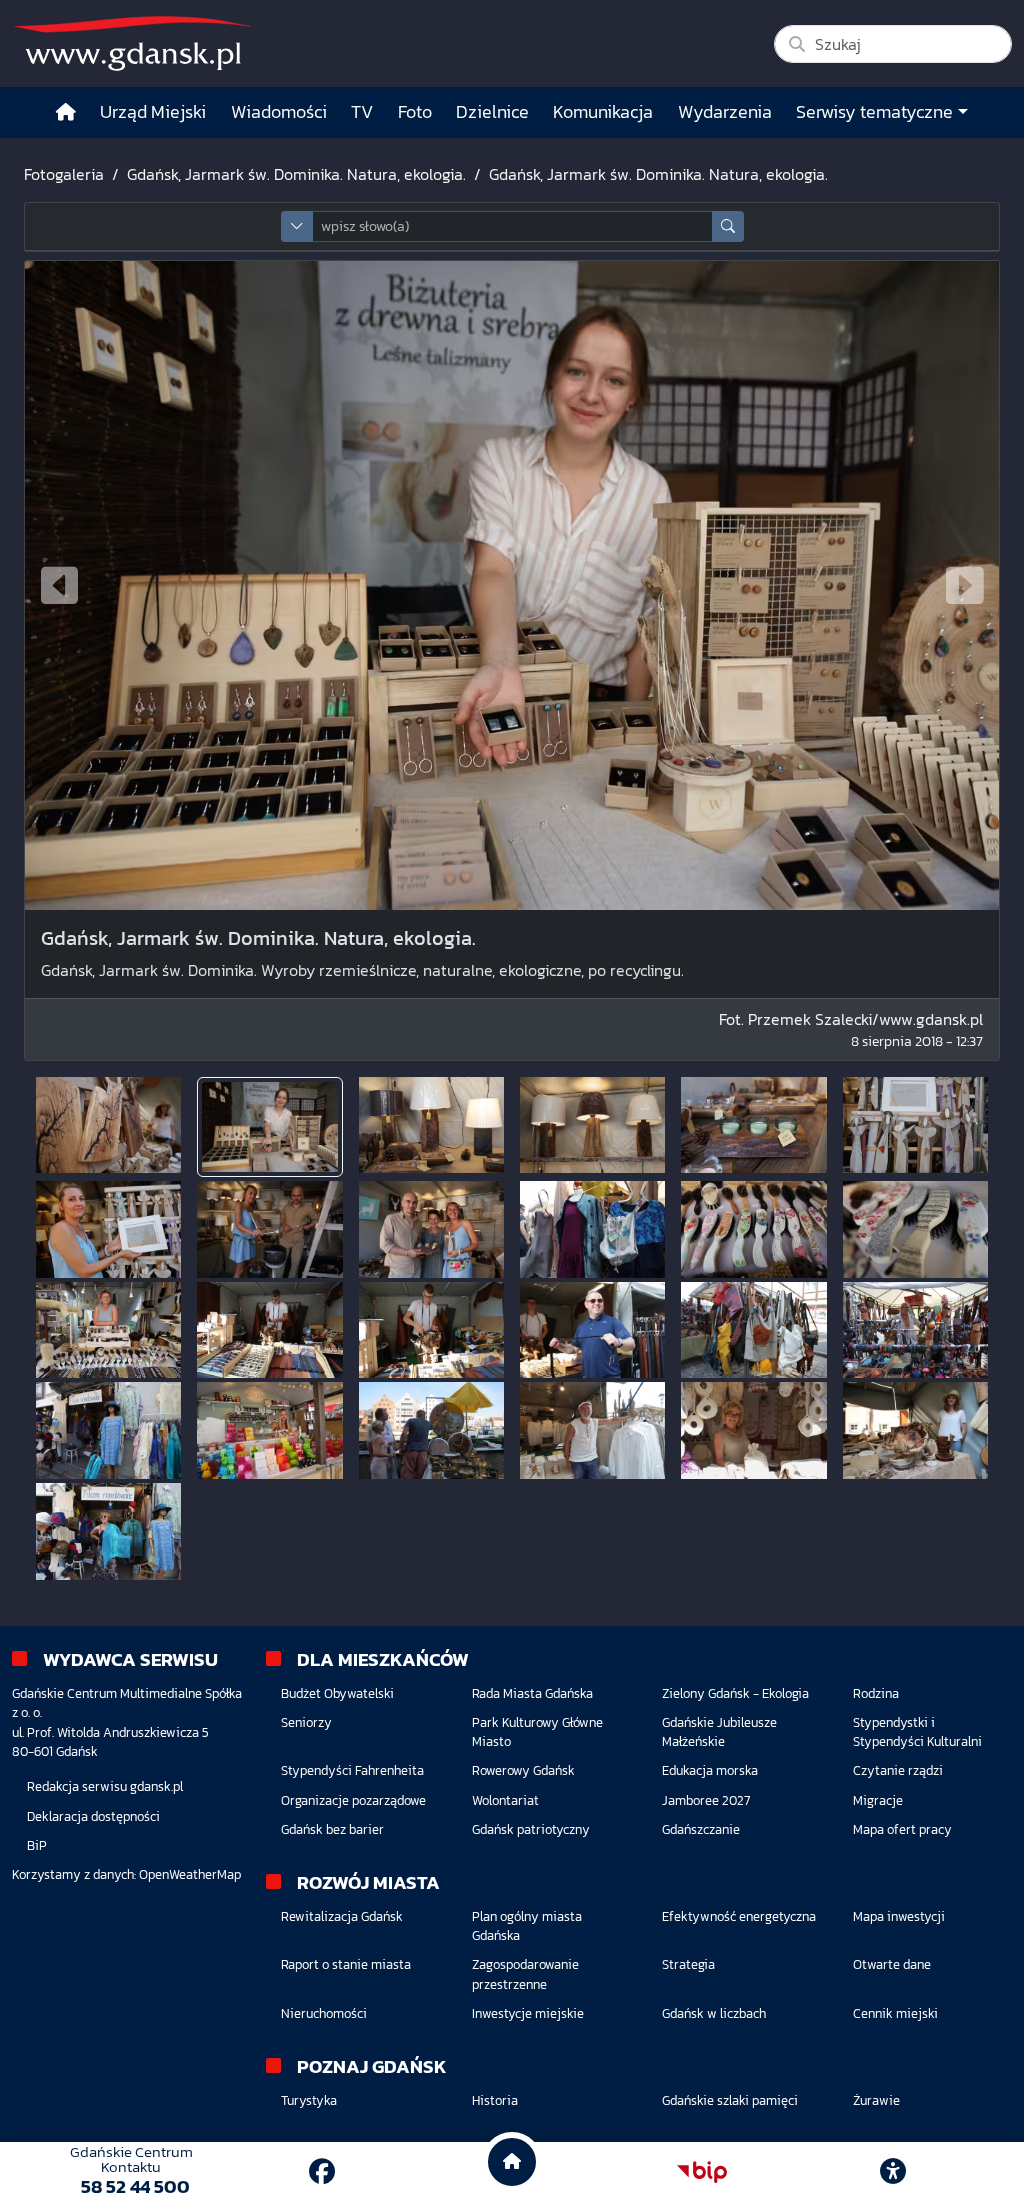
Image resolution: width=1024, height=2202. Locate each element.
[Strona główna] (66, 112)
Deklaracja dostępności (93, 1816)
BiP (37, 1845)
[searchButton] (728, 226)
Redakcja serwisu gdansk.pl (105, 1786)
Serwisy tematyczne (874, 112)
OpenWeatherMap (190, 1874)
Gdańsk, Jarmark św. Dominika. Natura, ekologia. (296, 174)
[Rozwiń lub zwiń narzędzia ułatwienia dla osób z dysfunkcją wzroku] (893, 2172)
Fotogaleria (64, 174)
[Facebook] (322, 2171)
